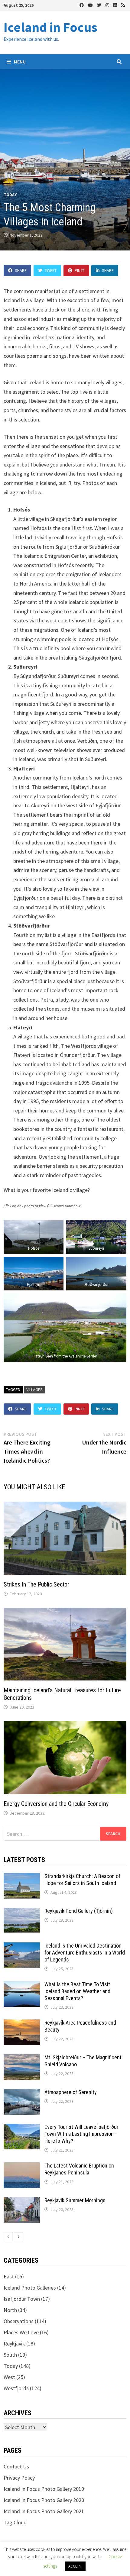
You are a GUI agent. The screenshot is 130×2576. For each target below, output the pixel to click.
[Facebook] (82, 5)
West (9, 2377)
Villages (34, 1390)
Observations (19, 2321)
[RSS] (123, 5)
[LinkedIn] (116, 5)
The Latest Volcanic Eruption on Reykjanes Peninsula (79, 2169)
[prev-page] (8, 2237)
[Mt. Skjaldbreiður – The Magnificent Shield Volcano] (22, 2058)
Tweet (51, 270)
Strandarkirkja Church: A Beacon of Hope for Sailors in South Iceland (82, 1880)
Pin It (80, 270)
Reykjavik (14, 2344)
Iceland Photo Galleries (30, 2288)
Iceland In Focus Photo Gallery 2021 (44, 2511)
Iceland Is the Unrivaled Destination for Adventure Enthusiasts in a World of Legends (85, 1953)
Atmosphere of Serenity (71, 2092)
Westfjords (16, 2388)
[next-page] (18, 2237)
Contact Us (16, 2466)
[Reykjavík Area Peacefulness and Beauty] (22, 2024)
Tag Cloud (15, 2522)
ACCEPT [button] (75, 2566)
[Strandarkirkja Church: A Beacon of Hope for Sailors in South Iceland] (22, 1877)
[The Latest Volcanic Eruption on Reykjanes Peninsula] (22, 2166)
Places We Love (21, 2332)
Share (21, 270)
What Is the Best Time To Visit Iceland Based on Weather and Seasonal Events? (77, 1991)
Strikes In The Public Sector (36, 1584)
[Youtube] (91, 5)
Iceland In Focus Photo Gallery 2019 (44, 2489)
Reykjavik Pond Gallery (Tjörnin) (79, 1911)
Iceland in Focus (50, 27)
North (10, 2310)
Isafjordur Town (22, 2299)
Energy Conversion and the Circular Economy (56, 1804)
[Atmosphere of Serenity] (22, 2093)
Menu (19, 62)
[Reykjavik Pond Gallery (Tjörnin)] (22, 1912)
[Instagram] (108, 5)
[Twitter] (100, 5)
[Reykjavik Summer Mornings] (22, 2201)
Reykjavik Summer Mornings (75, 2200)
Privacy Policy (19, 2478)
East (9, 2276)
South (10, 2355)
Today (10, 195)
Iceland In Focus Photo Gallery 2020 (44, 2500)
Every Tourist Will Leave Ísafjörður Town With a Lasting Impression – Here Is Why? (81, 2134)
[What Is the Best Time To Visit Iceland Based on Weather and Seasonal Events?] (22, 1985)
